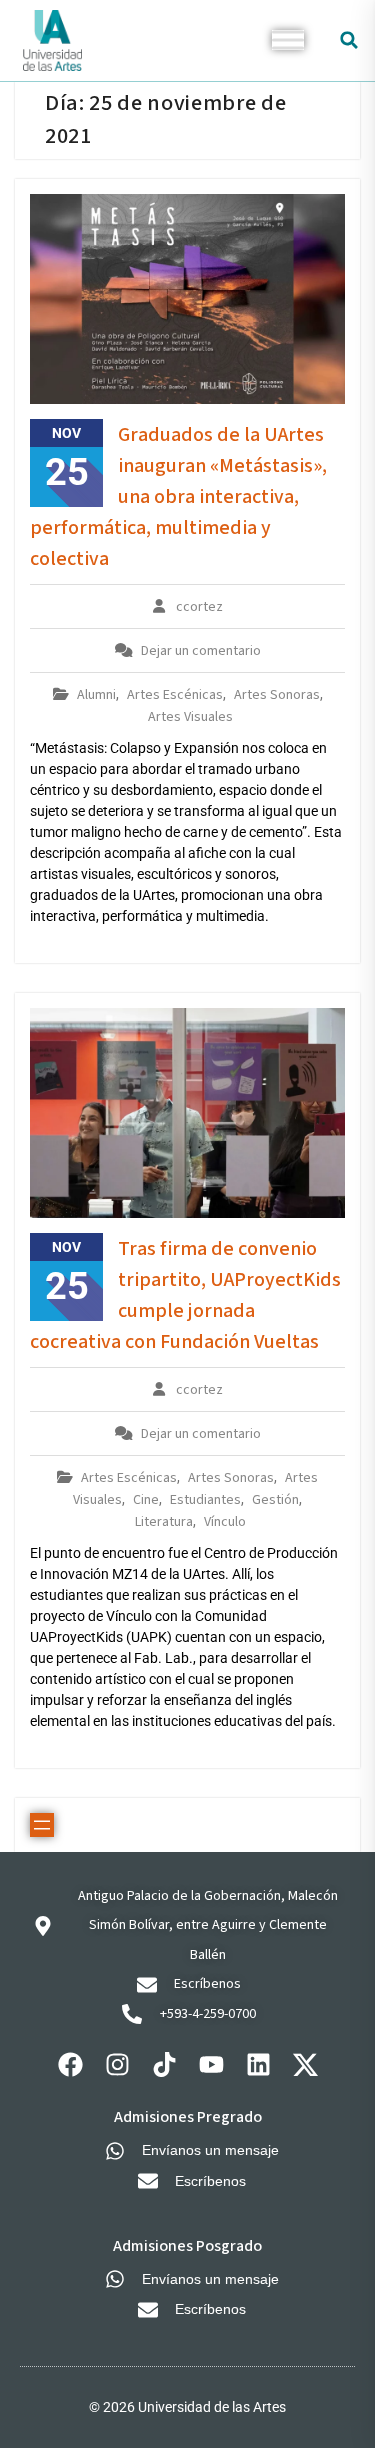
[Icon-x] (305, 2064)
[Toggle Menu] (288, 40)
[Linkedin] (258, 2064)
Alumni (96, 695)
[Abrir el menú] (42, 1825)
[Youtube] (211, 2064)
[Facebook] (70, 2064)
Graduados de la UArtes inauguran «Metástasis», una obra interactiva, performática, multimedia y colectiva (178, 497)
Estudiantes (205, 1500)
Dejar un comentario (201, 651)
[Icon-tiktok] (164, 2064)
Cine (146, 1500)
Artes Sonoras (277, 695)
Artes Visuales (190, 717)
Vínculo (225, 1522)
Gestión (275, 1500)
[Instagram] (117, 2064)
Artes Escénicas (175, 695)
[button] (349, 40)
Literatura (164, 1522)
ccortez (199, 607)
